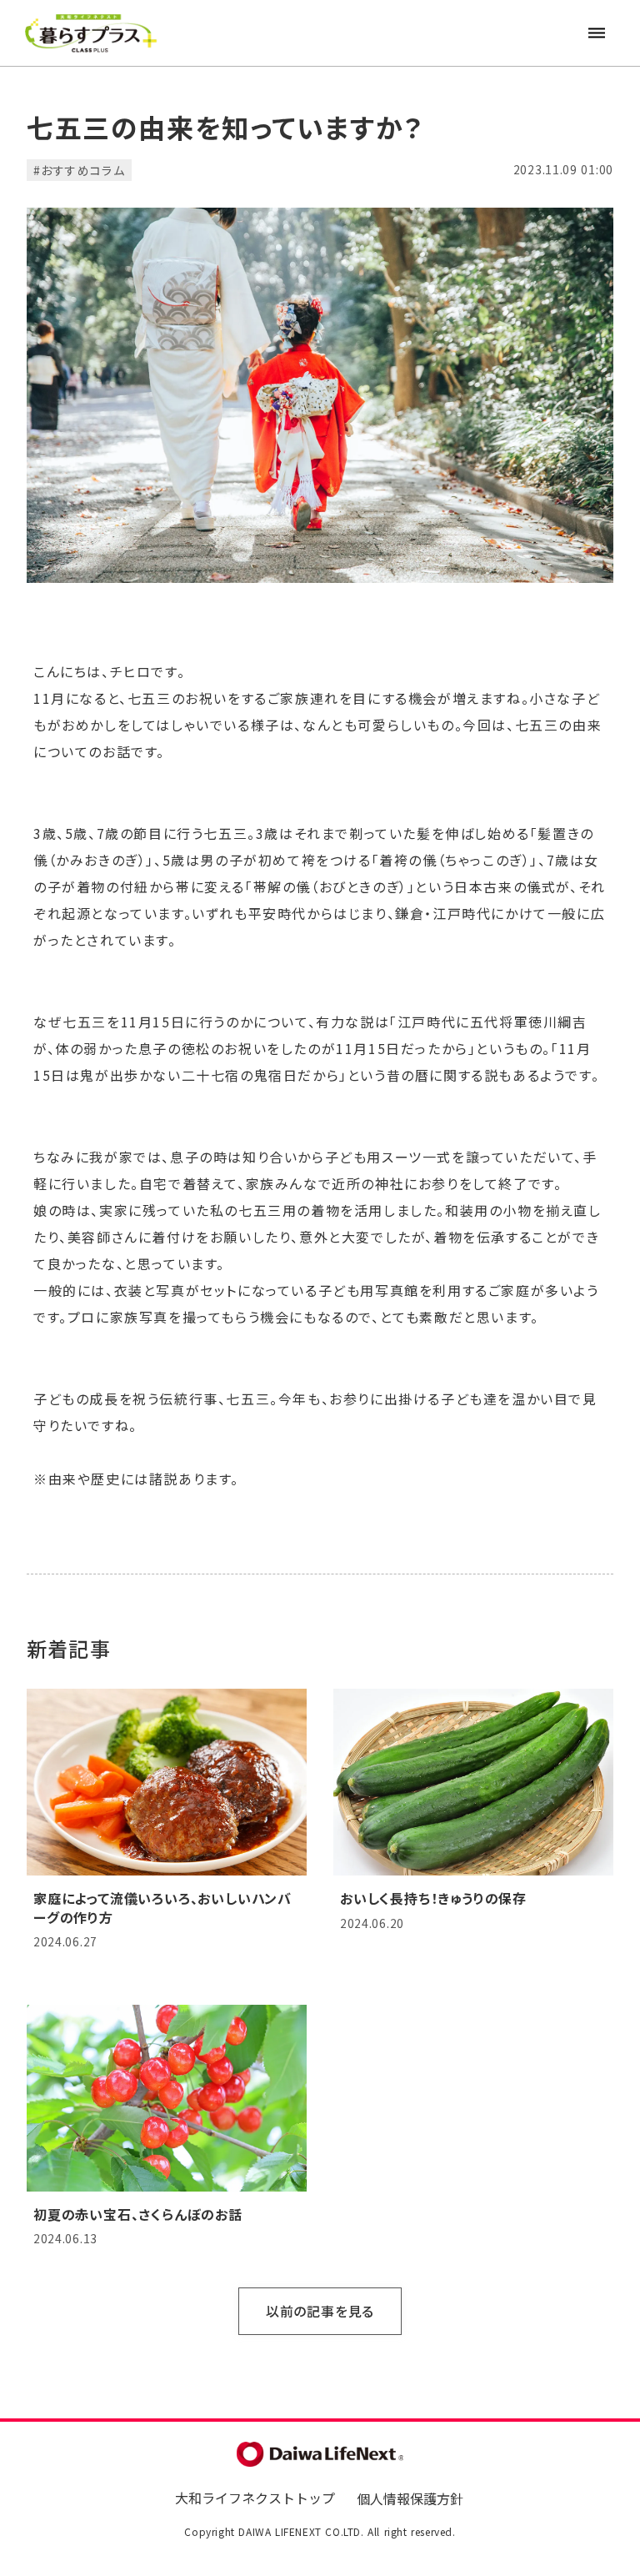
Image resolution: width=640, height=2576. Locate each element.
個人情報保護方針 (410, 2498)
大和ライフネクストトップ (255, 2498)
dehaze (597, 33)
